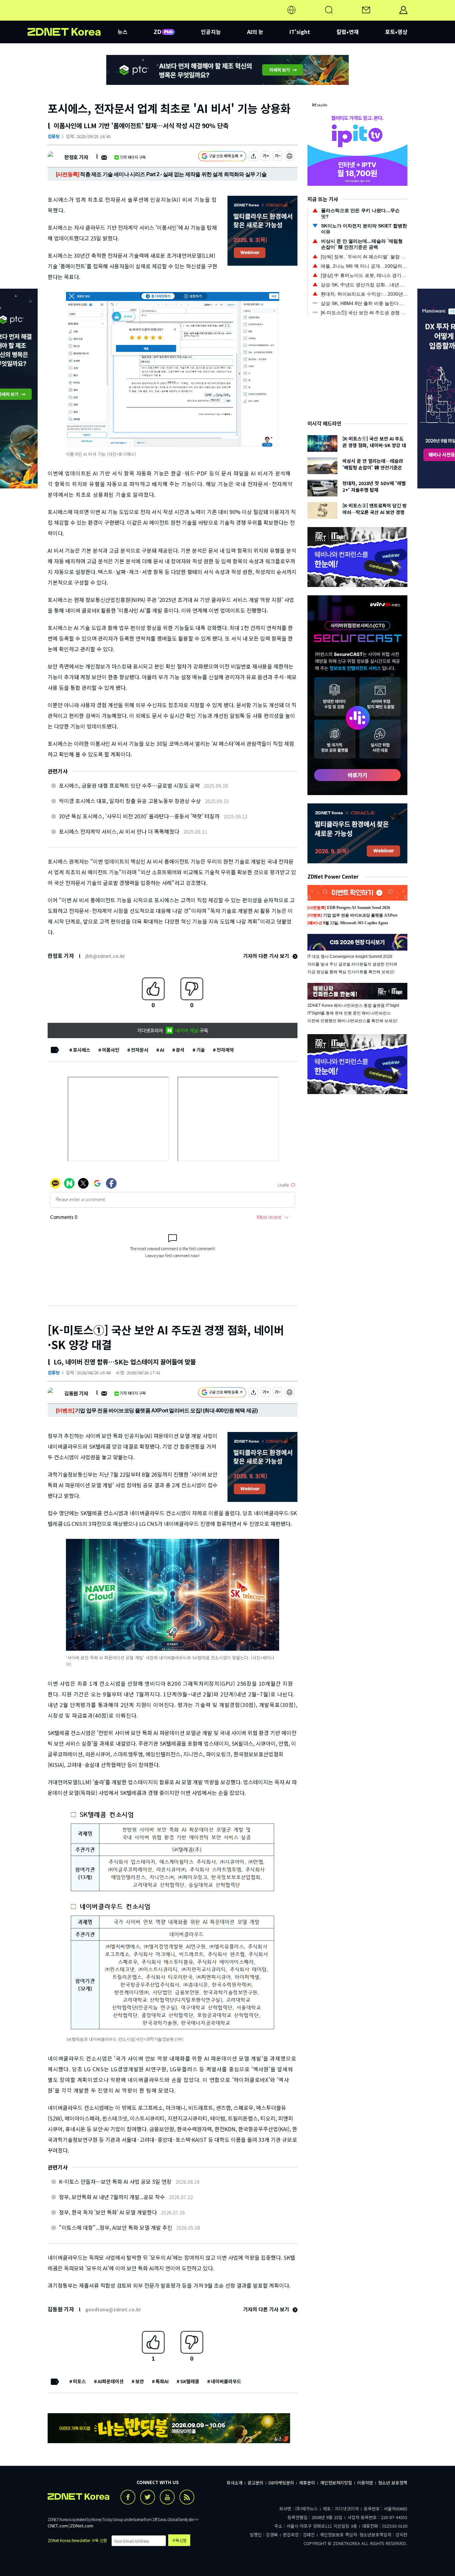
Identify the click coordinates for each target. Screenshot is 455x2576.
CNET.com (58, 2526)
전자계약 (225, 1050)
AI (162, 1050)
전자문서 (140, 1050)
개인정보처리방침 (336, 2483)
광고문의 (255, 2483)
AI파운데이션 (111, 2381)
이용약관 (365, 2483)
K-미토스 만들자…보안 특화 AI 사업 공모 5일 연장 (115, 2181)
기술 (201, 1050)
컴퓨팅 (54, 136)
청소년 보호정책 (393, 2483)
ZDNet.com (82, 2526)
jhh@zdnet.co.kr (105, 956)
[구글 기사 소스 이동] (222, 157)
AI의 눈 (255, 32)
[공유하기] (253, 157)
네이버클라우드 (226, 2381)
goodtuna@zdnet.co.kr (113, 2309)
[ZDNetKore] (73, 18)
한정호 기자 (76, 157)
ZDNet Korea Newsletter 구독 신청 (77, 2540)
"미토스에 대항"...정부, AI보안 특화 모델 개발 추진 (116, 2227)
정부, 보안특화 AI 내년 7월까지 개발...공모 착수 (112, 2197)
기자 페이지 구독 (133, 157)
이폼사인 (111, 1050)
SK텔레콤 (190, 2381)
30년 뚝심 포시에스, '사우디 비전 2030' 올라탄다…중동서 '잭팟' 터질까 (139, 816)
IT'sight (300, 32)
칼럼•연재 (348, 32)
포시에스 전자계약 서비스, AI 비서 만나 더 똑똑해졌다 (119, 831)
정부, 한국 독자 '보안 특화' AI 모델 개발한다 (108, 2212)
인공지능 (211, 32)
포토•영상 (396, 32)
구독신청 (179, 2540)
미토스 (79, 2381)
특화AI (162, 2381)
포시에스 (82, 1050)
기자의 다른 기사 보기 (267, 956)
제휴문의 (307, 2483)
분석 (180, 1050)
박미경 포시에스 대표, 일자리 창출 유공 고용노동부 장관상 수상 (130, 801)
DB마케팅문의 (281, 2483)
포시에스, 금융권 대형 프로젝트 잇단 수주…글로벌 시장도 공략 (129, 785)
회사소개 (234, 2483)
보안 (140, 2381)
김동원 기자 (76, 1393)
